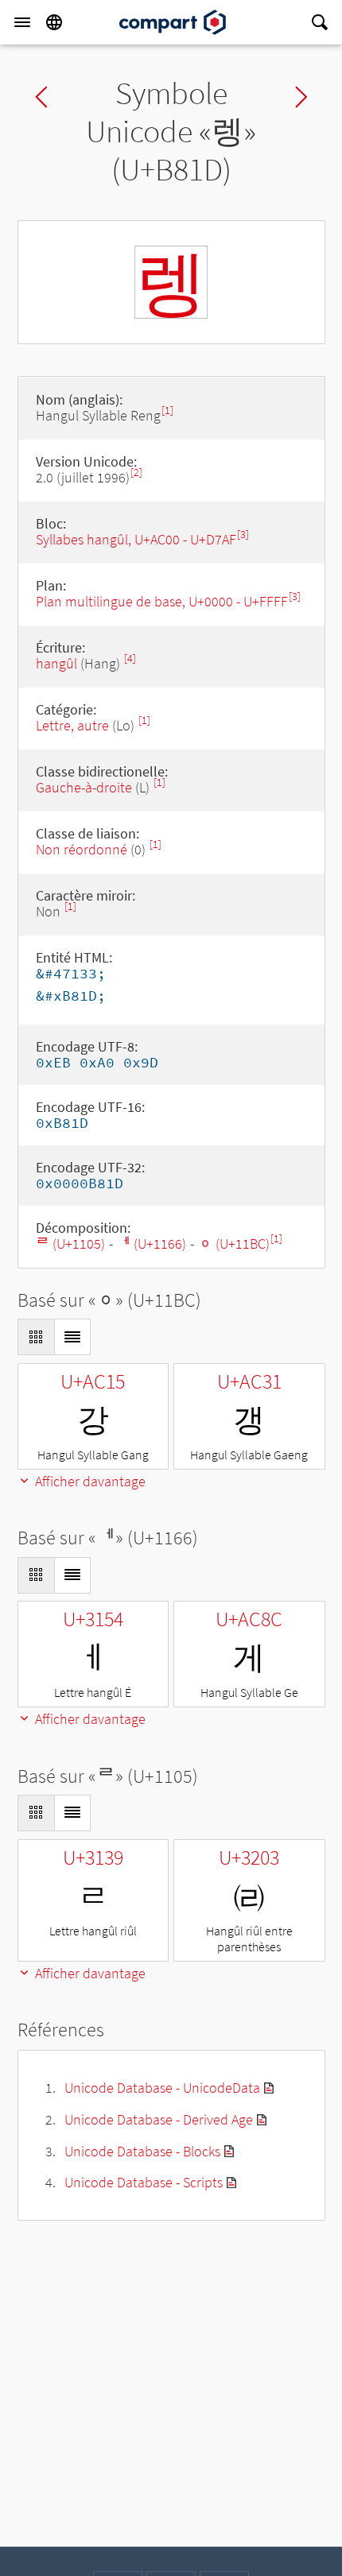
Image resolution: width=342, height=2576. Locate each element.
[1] (167, 411)
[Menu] (22, 22)
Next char (301, 97)
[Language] (54, 22)
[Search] (320, 22)
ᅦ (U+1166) (152, 1243)
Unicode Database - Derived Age (159, 2119)
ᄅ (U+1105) (70, 1243)
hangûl (56, 663)
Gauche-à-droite (84, 787)
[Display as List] (72, 1337)
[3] (243, 535)
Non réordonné (82, 849)
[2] (136, 473)
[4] (130, 659)
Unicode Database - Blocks (142, 2151)
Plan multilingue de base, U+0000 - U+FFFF (162, 601)
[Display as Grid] (36, 1337)
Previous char (41, 97)
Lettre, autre (72, 725)
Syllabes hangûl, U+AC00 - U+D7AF (136, 539)
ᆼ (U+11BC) (234, 1243)
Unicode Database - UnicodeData (162, 2088)
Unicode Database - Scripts (144, 2182)
